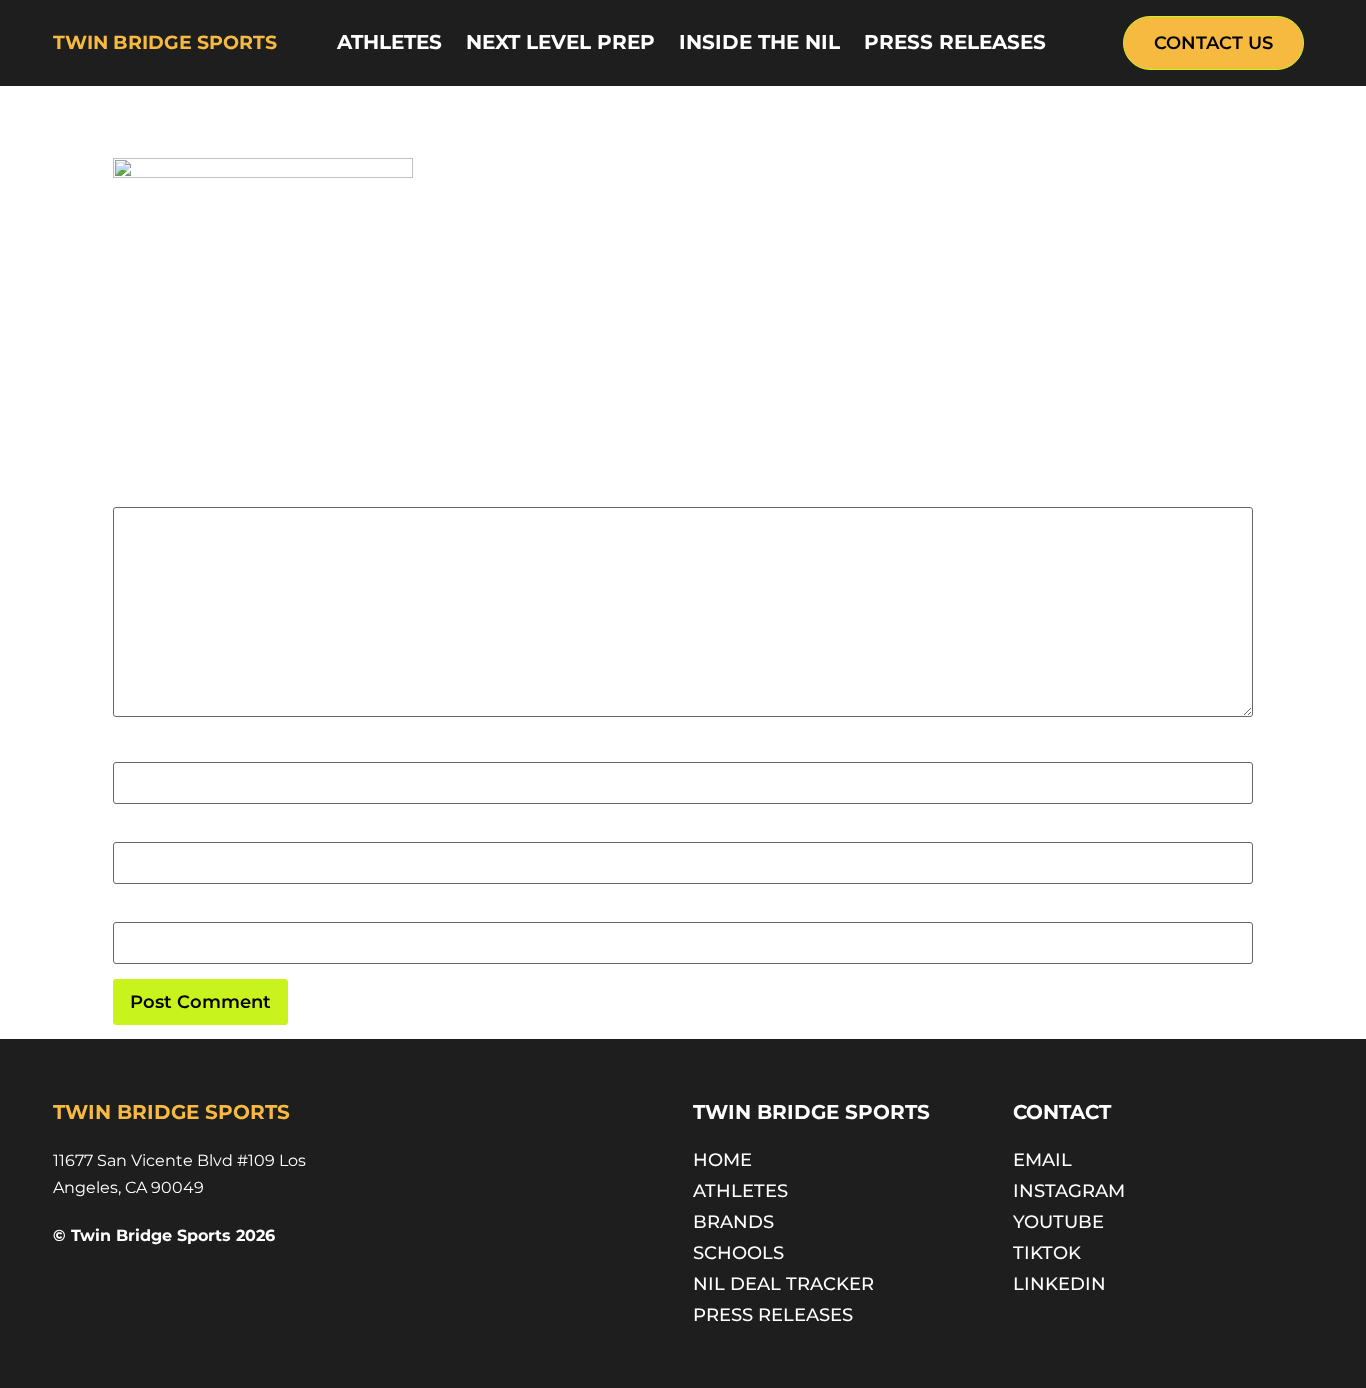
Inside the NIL (759, 42)
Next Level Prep (560, 42)
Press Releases (955, 42)
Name (135, 751)
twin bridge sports (165, 42)
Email (133, 832)
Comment (156, 497)
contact (1062, 1112)
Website (143, 912)
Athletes (389, 42)
